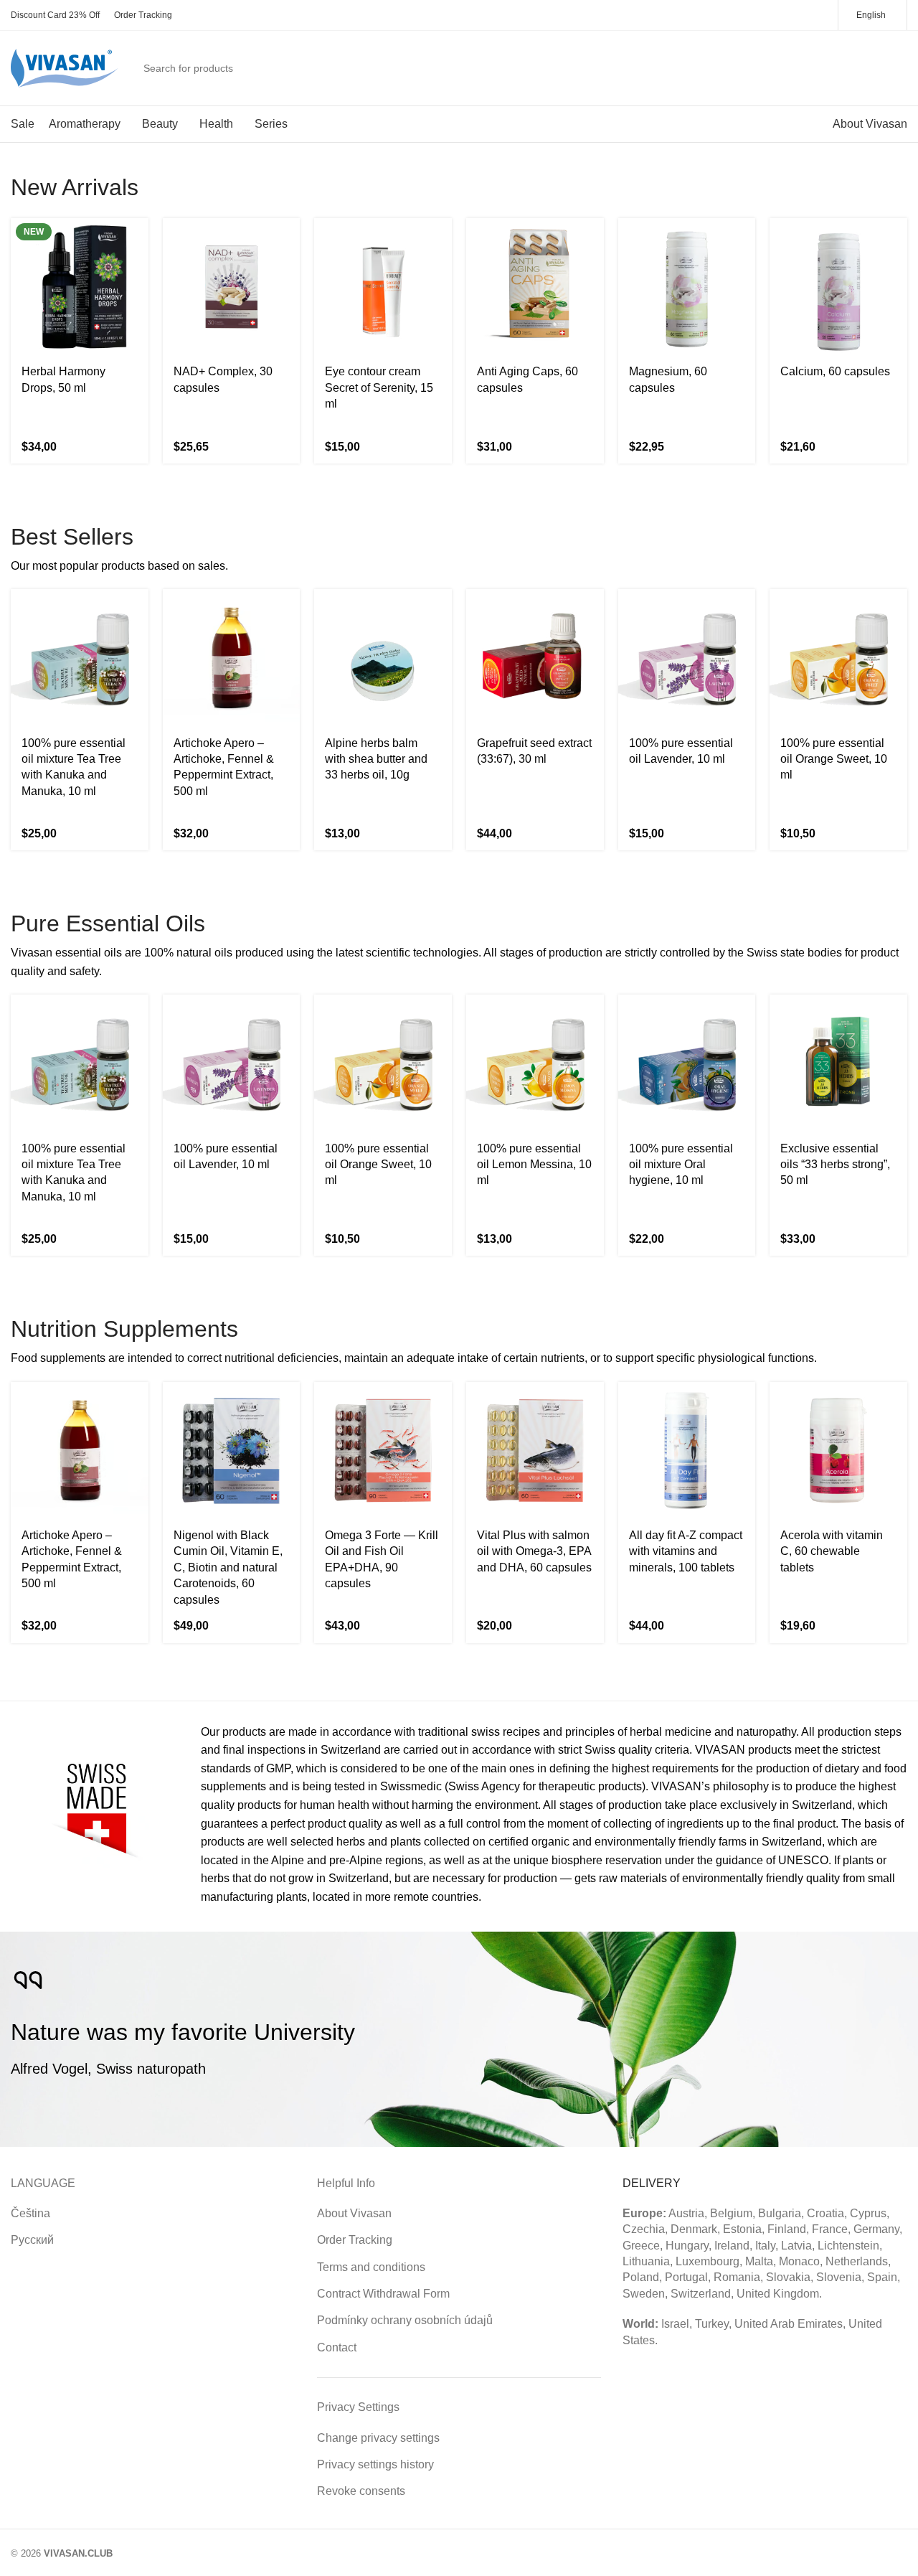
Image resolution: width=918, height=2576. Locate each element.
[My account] (843, 68)
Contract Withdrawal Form (383, 2294)
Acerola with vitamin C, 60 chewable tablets (832, 1551)
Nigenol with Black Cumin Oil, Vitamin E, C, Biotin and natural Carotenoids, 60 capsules (228, 1567)
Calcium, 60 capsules (835, 371)
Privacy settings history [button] (375, 2464)
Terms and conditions (371, 2267)
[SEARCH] (806, 68)
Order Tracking (355, 2240)
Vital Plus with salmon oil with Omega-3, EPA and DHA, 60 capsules (534, 1551)
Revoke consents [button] (361, 2491)
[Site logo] (65, 67)
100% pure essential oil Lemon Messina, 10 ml (534, 1165)
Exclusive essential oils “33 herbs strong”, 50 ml (835, 1165)
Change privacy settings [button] (378, 2438)
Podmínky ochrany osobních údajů (405, 2320)
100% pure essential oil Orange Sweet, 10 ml (834, 759)
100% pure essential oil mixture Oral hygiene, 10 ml (681, 1165)
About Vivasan (354, 2213)
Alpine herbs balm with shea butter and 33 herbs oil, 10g (376, 759)
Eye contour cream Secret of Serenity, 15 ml (379, 387)
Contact (337, 2347)
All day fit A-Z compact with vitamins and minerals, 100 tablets (686, 1551)
